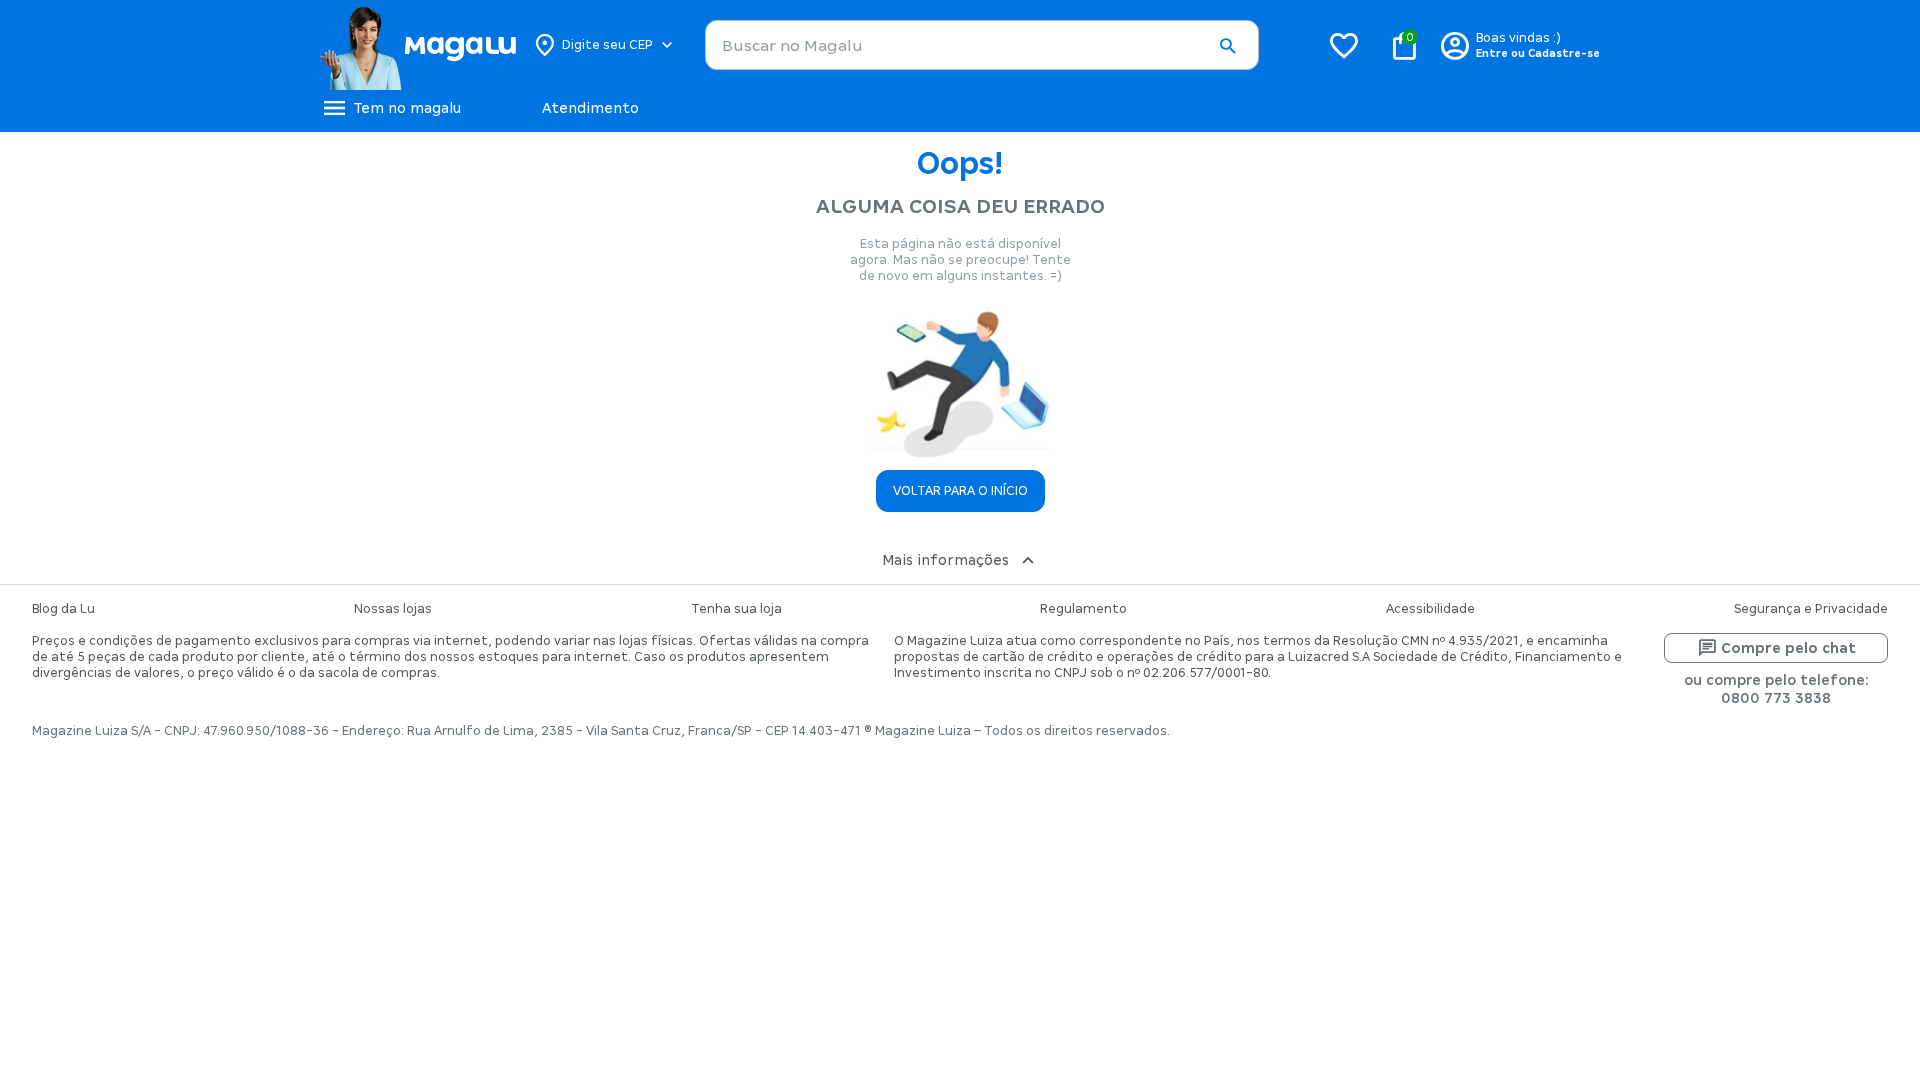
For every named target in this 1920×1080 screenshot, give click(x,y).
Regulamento (1083, 609)
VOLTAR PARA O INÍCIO (960, 491)
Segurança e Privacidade (1811, 609)
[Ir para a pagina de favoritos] (1344, 45)
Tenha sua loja (736, 609)
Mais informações (945, 560)
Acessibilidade (1430, 609)
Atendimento (590, 108)
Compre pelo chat (1788, 648)
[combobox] (982, 45)
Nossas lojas (393, 609)
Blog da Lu (63, 609)
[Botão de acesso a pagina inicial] (417, 45)
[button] (1227, 46)
